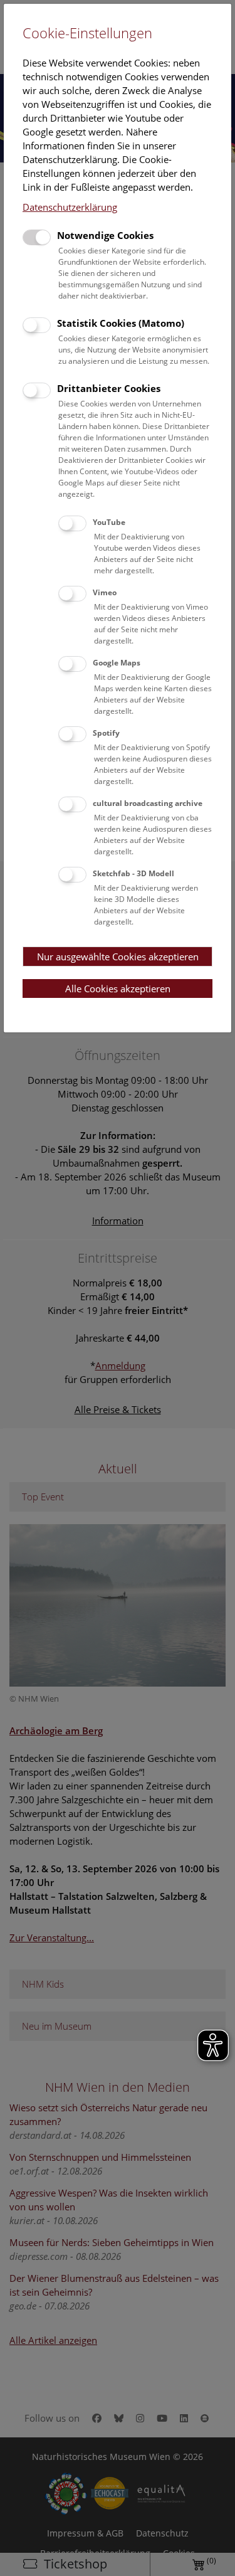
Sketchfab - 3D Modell (133, 873)
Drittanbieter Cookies (109, 388)
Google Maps (117, 663)
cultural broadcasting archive (148, 803)
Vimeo (105, 592)
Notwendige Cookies (105, 235)
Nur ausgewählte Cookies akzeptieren (118, 957)
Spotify (106, 733)
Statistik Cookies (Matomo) (121, 323)
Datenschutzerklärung (70, 207)
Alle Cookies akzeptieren (118, 989)
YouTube (109, 522)
